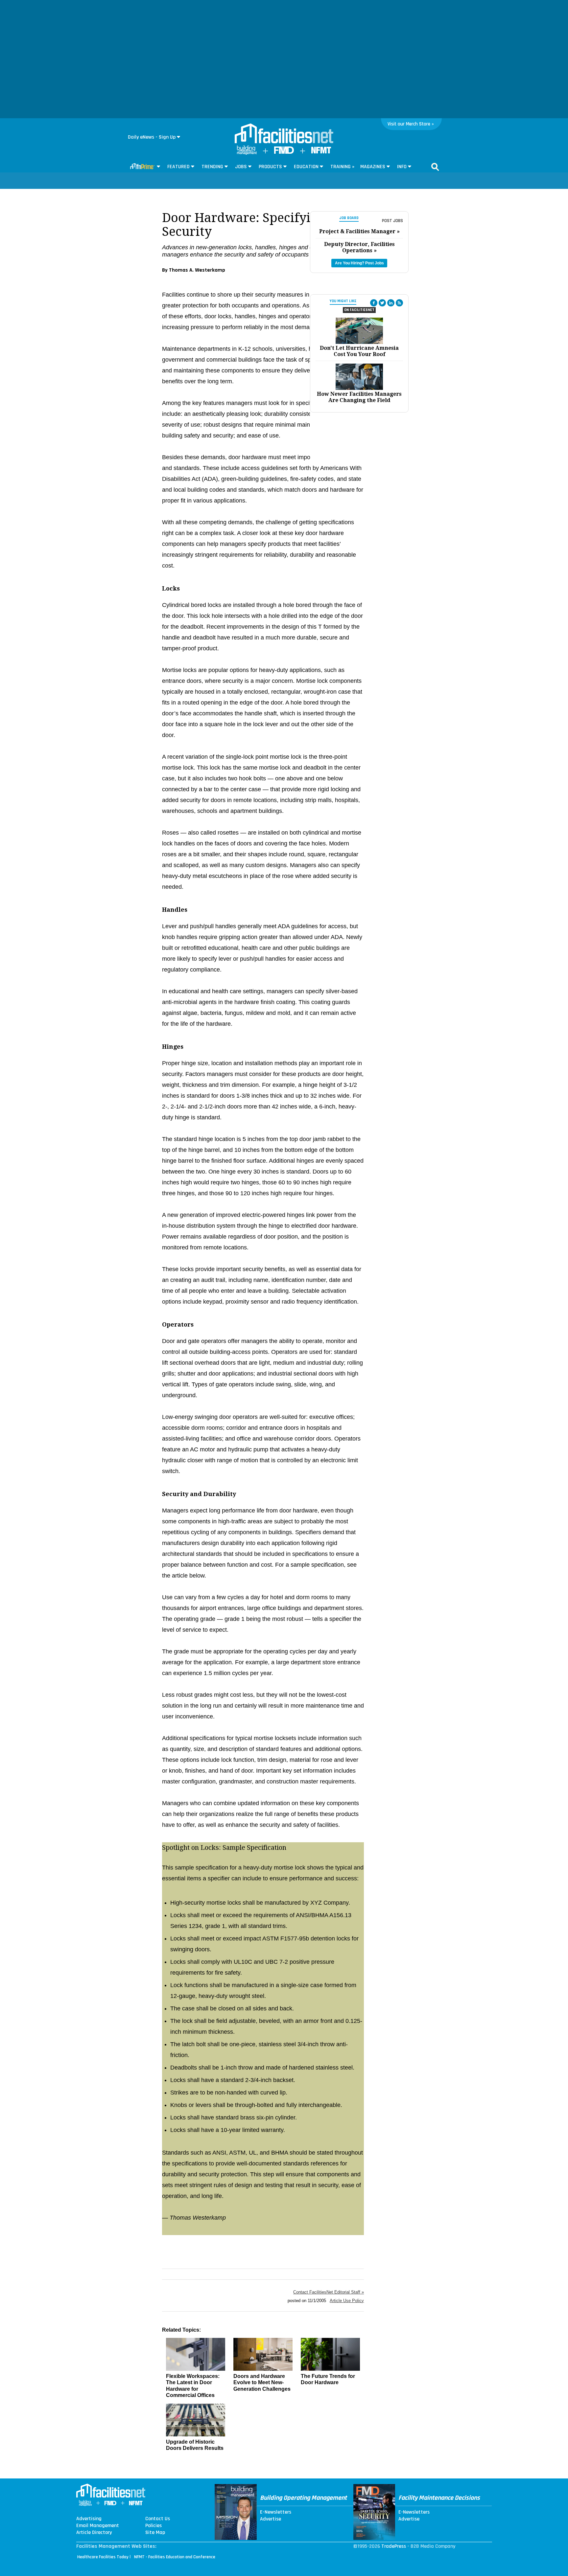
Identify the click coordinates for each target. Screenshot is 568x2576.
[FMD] (284, 152)
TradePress (394, 2546)
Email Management (98, 2526)
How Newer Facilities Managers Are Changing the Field (359, 397)
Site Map (155, 2533)
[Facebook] (374, 303)
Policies (154, 2526)
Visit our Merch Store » (411, 124)
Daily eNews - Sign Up (152, 137)
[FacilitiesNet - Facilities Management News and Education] (284, 134)
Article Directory (94, 2533)
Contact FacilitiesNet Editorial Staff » (329, 2292)
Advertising (89, 2519)
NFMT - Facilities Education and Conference (175, 2557)
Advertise (271, 2519)
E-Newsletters (276, 2512)
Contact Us (158, 2519)
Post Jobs (392, 221)
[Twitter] (382, 303)
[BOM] (247, 153)
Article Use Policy (347, 2301)
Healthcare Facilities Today (103, 2557)
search (435, 167)
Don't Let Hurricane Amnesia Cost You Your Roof (359, 351)
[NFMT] (321, 152)
